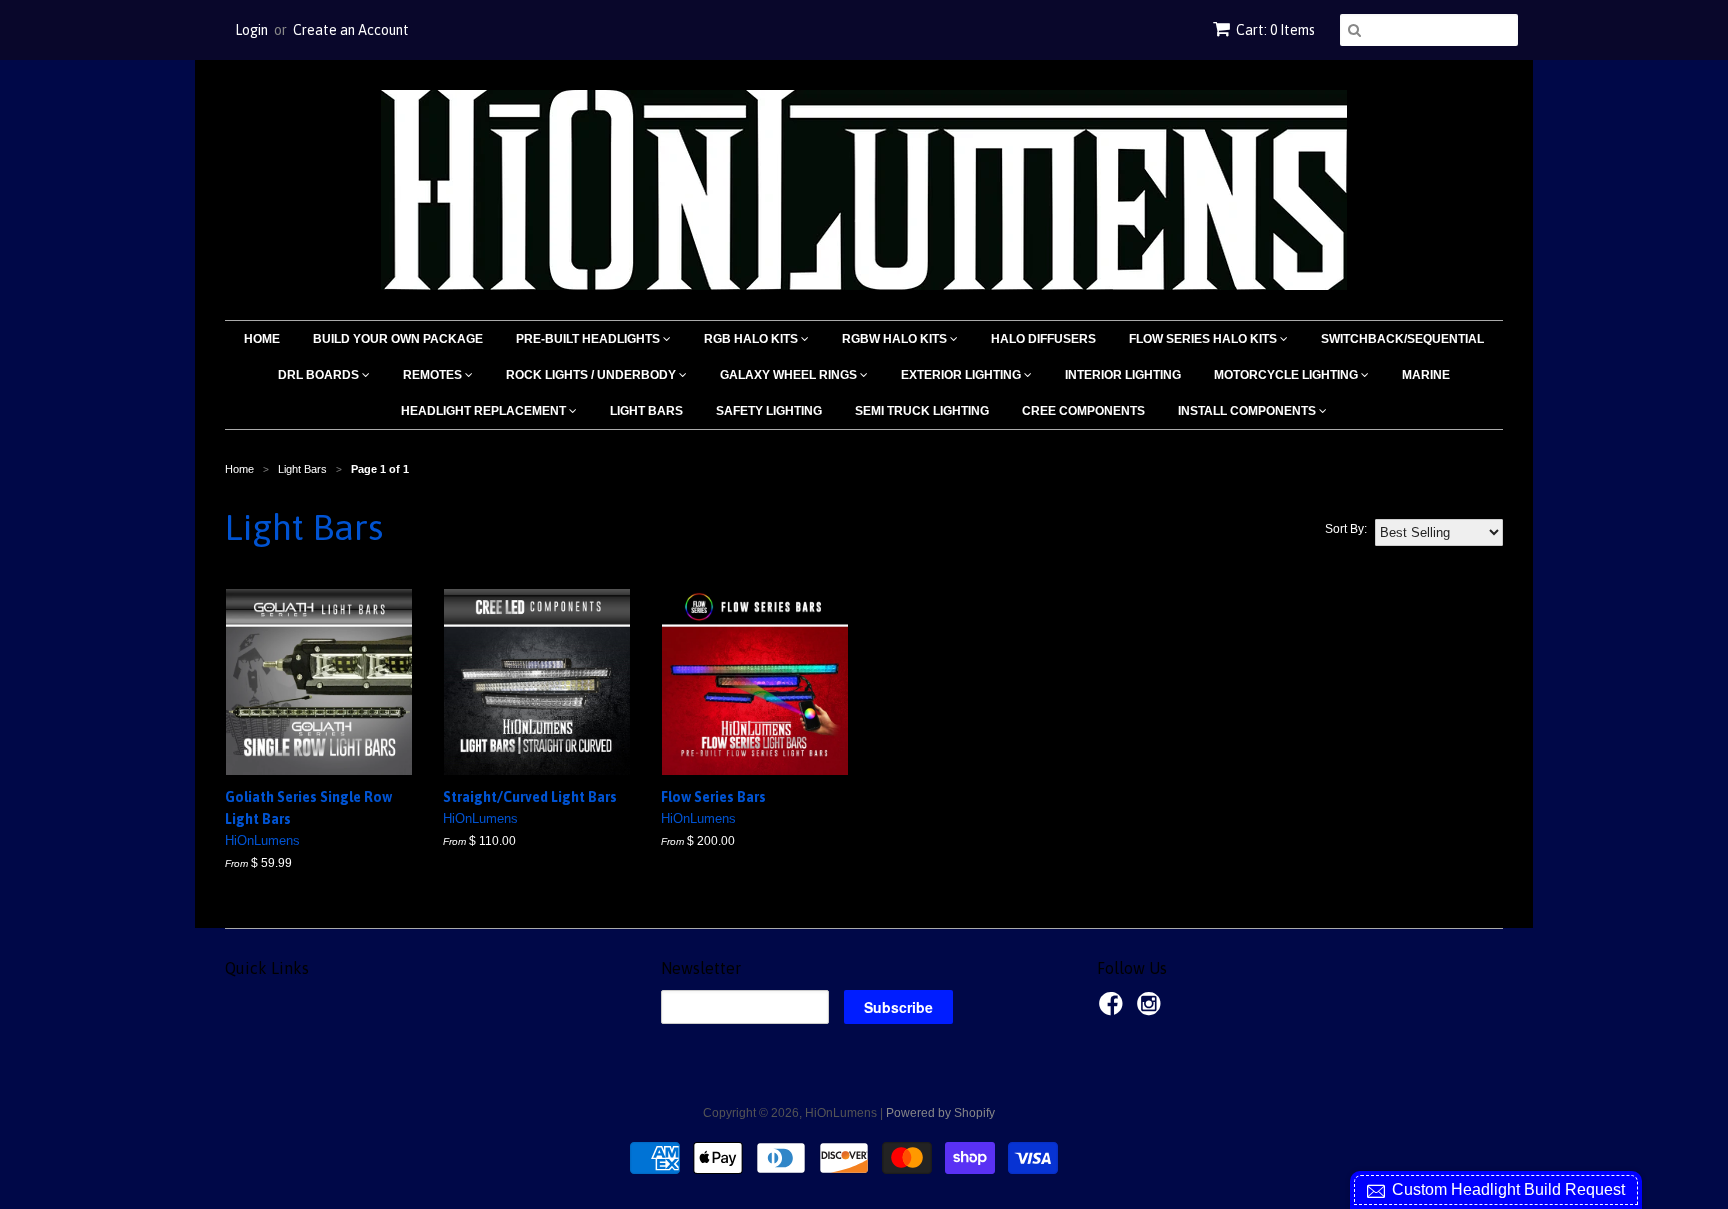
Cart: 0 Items (1275, 30)
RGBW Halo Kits (896, 339)
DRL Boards (320, 375)
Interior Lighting (1123, 375)
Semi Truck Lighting (922, 411)
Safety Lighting (769, 411)
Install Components (1248, 411)
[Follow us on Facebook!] (1114, 1010)
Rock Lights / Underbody (592, 375)
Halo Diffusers (1043, 339)
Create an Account (351, 30)
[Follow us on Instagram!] (1152, 1010)
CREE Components (1083, 411)
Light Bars (646, 411)
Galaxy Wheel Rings (790, 375)
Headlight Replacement (485, 411)
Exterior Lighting (962, 375)
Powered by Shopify (940, 1113)
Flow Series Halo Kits (1204, 339)
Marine (1426, 375)
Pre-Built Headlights (589, 339)
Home (262, 339)
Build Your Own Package (398, 339)
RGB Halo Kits (752, 339)
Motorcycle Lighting (1287, 375)
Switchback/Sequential (1402, 339)
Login (251, 30)
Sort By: (1346, 529)
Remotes (434, 375)
